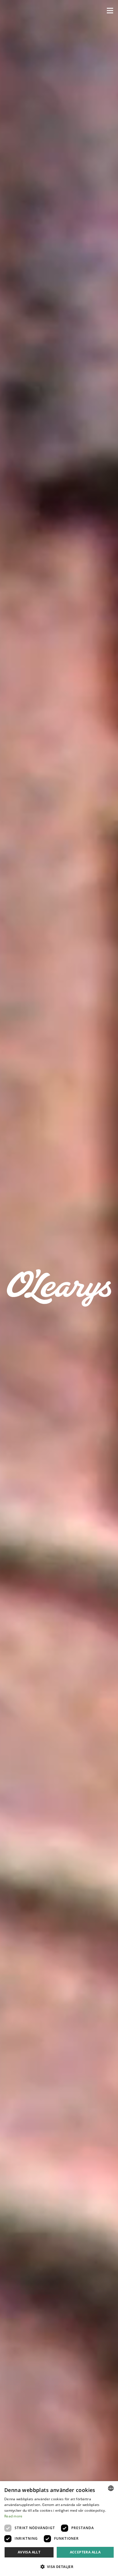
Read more (13, 2516)
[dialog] (59, 2529)
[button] (110, 11)
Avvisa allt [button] (29, 2552)
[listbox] (111, 2488)
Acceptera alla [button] (85, 2552)
